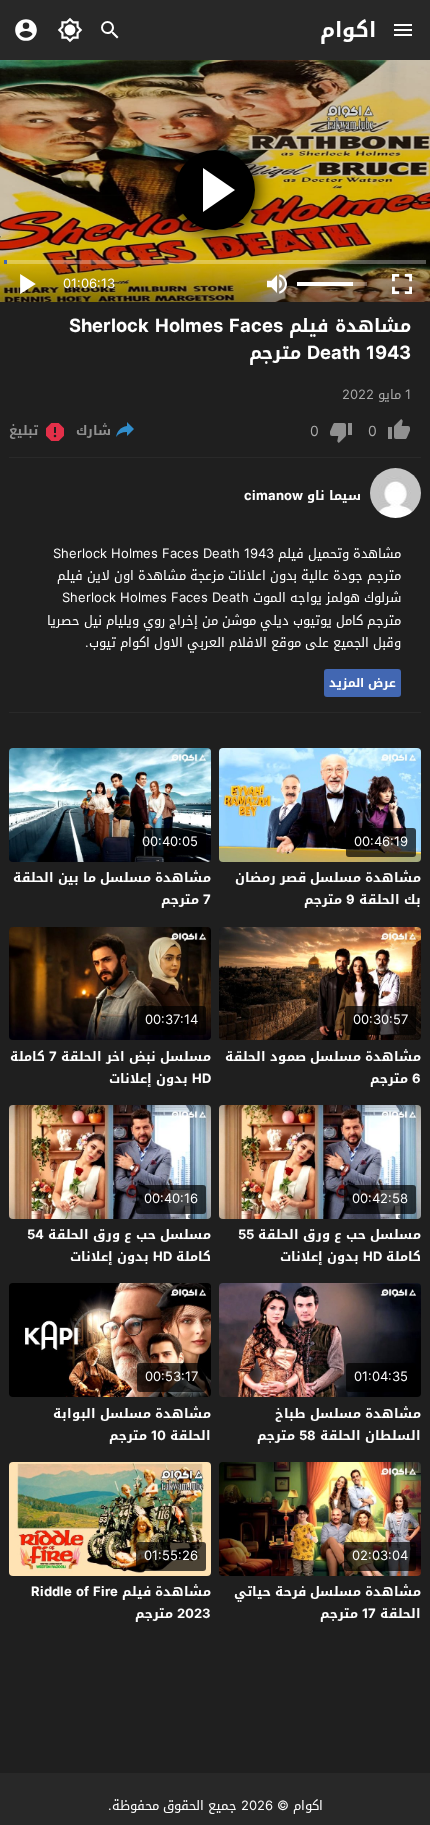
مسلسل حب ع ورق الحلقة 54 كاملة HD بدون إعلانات (119, 1245)
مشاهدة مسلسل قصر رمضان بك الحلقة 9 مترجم (328, 888)
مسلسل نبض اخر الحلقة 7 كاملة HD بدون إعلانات (110, 1067)
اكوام (348, 30)
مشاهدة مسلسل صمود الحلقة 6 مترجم (323, 1067)
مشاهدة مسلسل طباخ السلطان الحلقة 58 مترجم (339, 1424)
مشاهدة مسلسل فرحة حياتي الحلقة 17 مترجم (327, 1602)
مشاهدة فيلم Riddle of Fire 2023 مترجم (121, 1602)
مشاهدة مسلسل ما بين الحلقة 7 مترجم (112, 888)
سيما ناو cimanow (302, 496)
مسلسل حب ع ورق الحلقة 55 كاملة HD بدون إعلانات (329, 1245)
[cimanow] (395, 513)
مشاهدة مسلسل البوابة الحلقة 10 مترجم (132, 1424)
